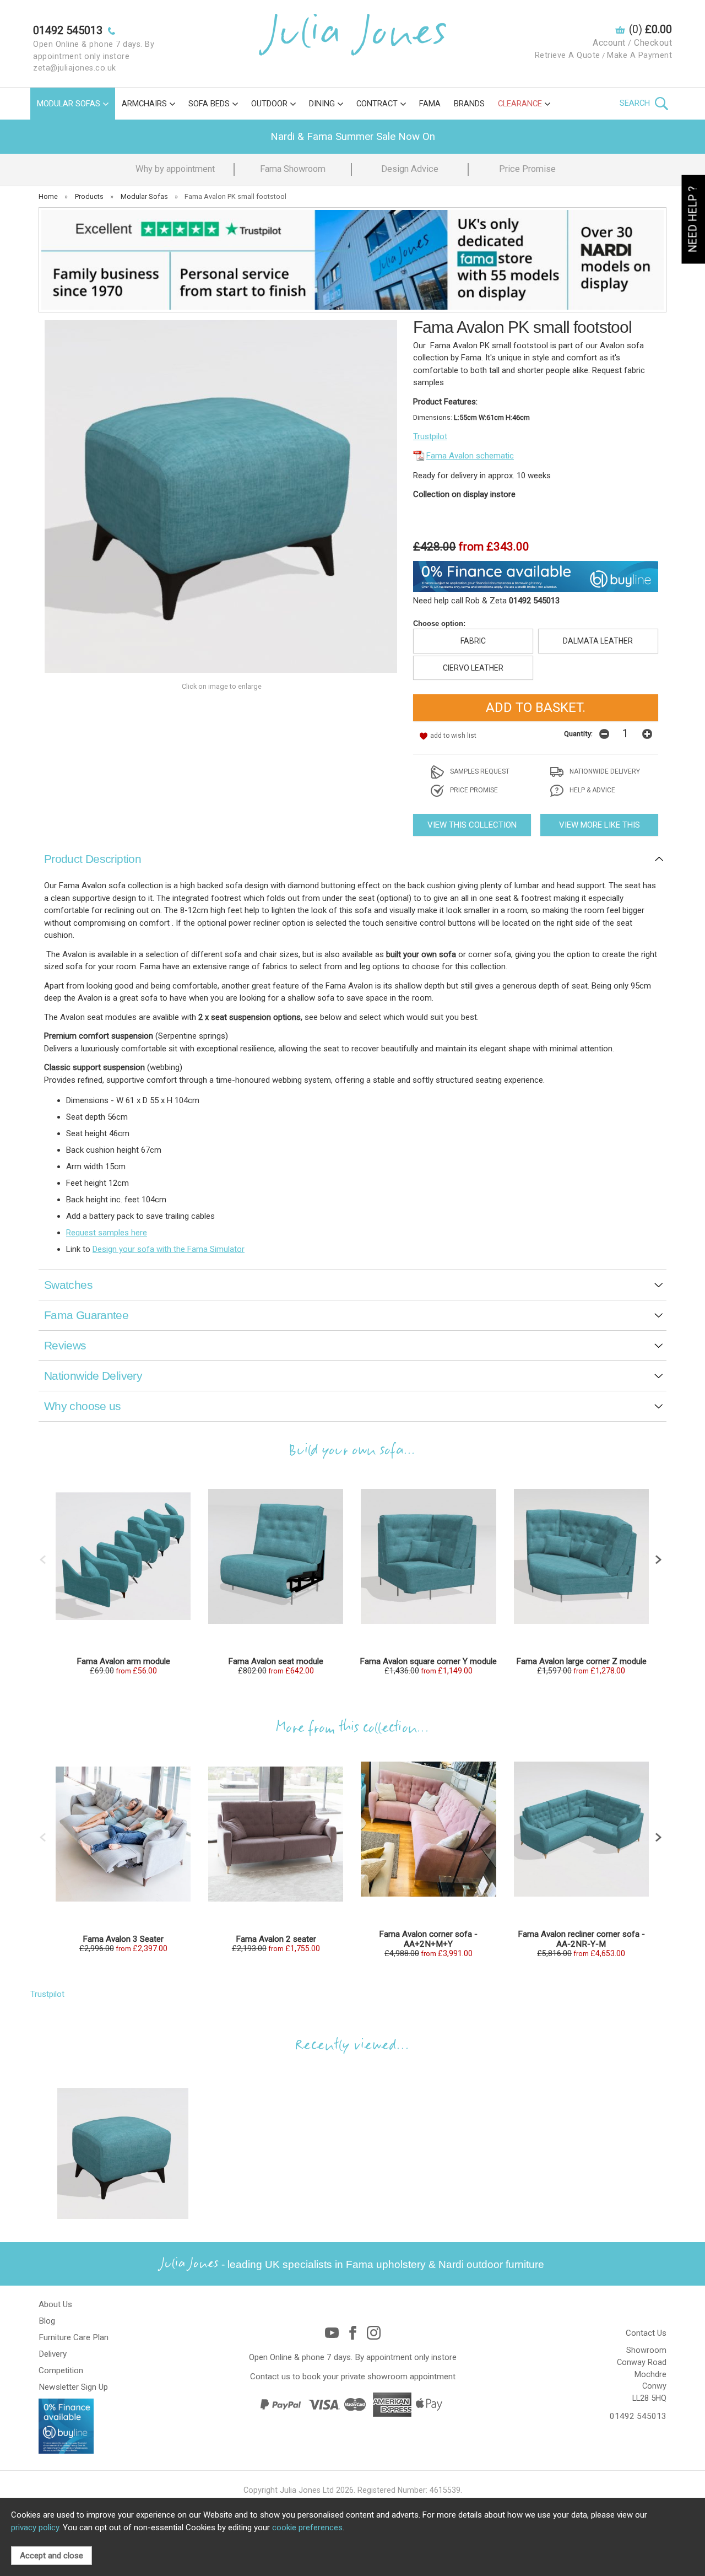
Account (609, 43)
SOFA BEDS (209, 104)
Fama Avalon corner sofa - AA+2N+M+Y (428, 1939)
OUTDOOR (269, 104)
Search (636, 103)
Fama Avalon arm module (123, 1661)
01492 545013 (638, 2416)
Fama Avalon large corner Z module (581, 1661)
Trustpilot (430, 436)
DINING (322, 104)
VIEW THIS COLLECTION (472, 825)
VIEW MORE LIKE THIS (600, 825)
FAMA (430, 104)
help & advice (592, 790)
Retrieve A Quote (568, 55)
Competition (61, 2370)
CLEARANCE (520, 104)
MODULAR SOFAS (69, 104)
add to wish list (453, 736)
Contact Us (646, 2333)
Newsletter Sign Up (73, 2387)
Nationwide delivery (604, 771)
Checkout (653, 43)
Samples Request (479, 771)
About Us (55, 2304)
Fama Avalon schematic (470, 456)
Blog (47, 2321)
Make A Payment (639, 55)
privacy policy (35, 2528)
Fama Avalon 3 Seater (123, 1939)
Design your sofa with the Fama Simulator (169, 1249)
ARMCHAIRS (144, 104)
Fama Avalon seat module (276, 1661)
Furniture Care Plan (74, 2337)
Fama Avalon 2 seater (276, 1939)
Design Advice (410, 169)
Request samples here (107, 1233)
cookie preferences (307, 2528)
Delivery (53, 2354)
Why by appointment (175, 169)
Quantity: (578, 733)
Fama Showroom (293, 169)
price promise (473, 790)
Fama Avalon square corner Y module (428, 1661)
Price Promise (527, 169)
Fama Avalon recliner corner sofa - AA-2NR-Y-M (581, 1939)
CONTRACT (377, 104)
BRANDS (469, 104)
